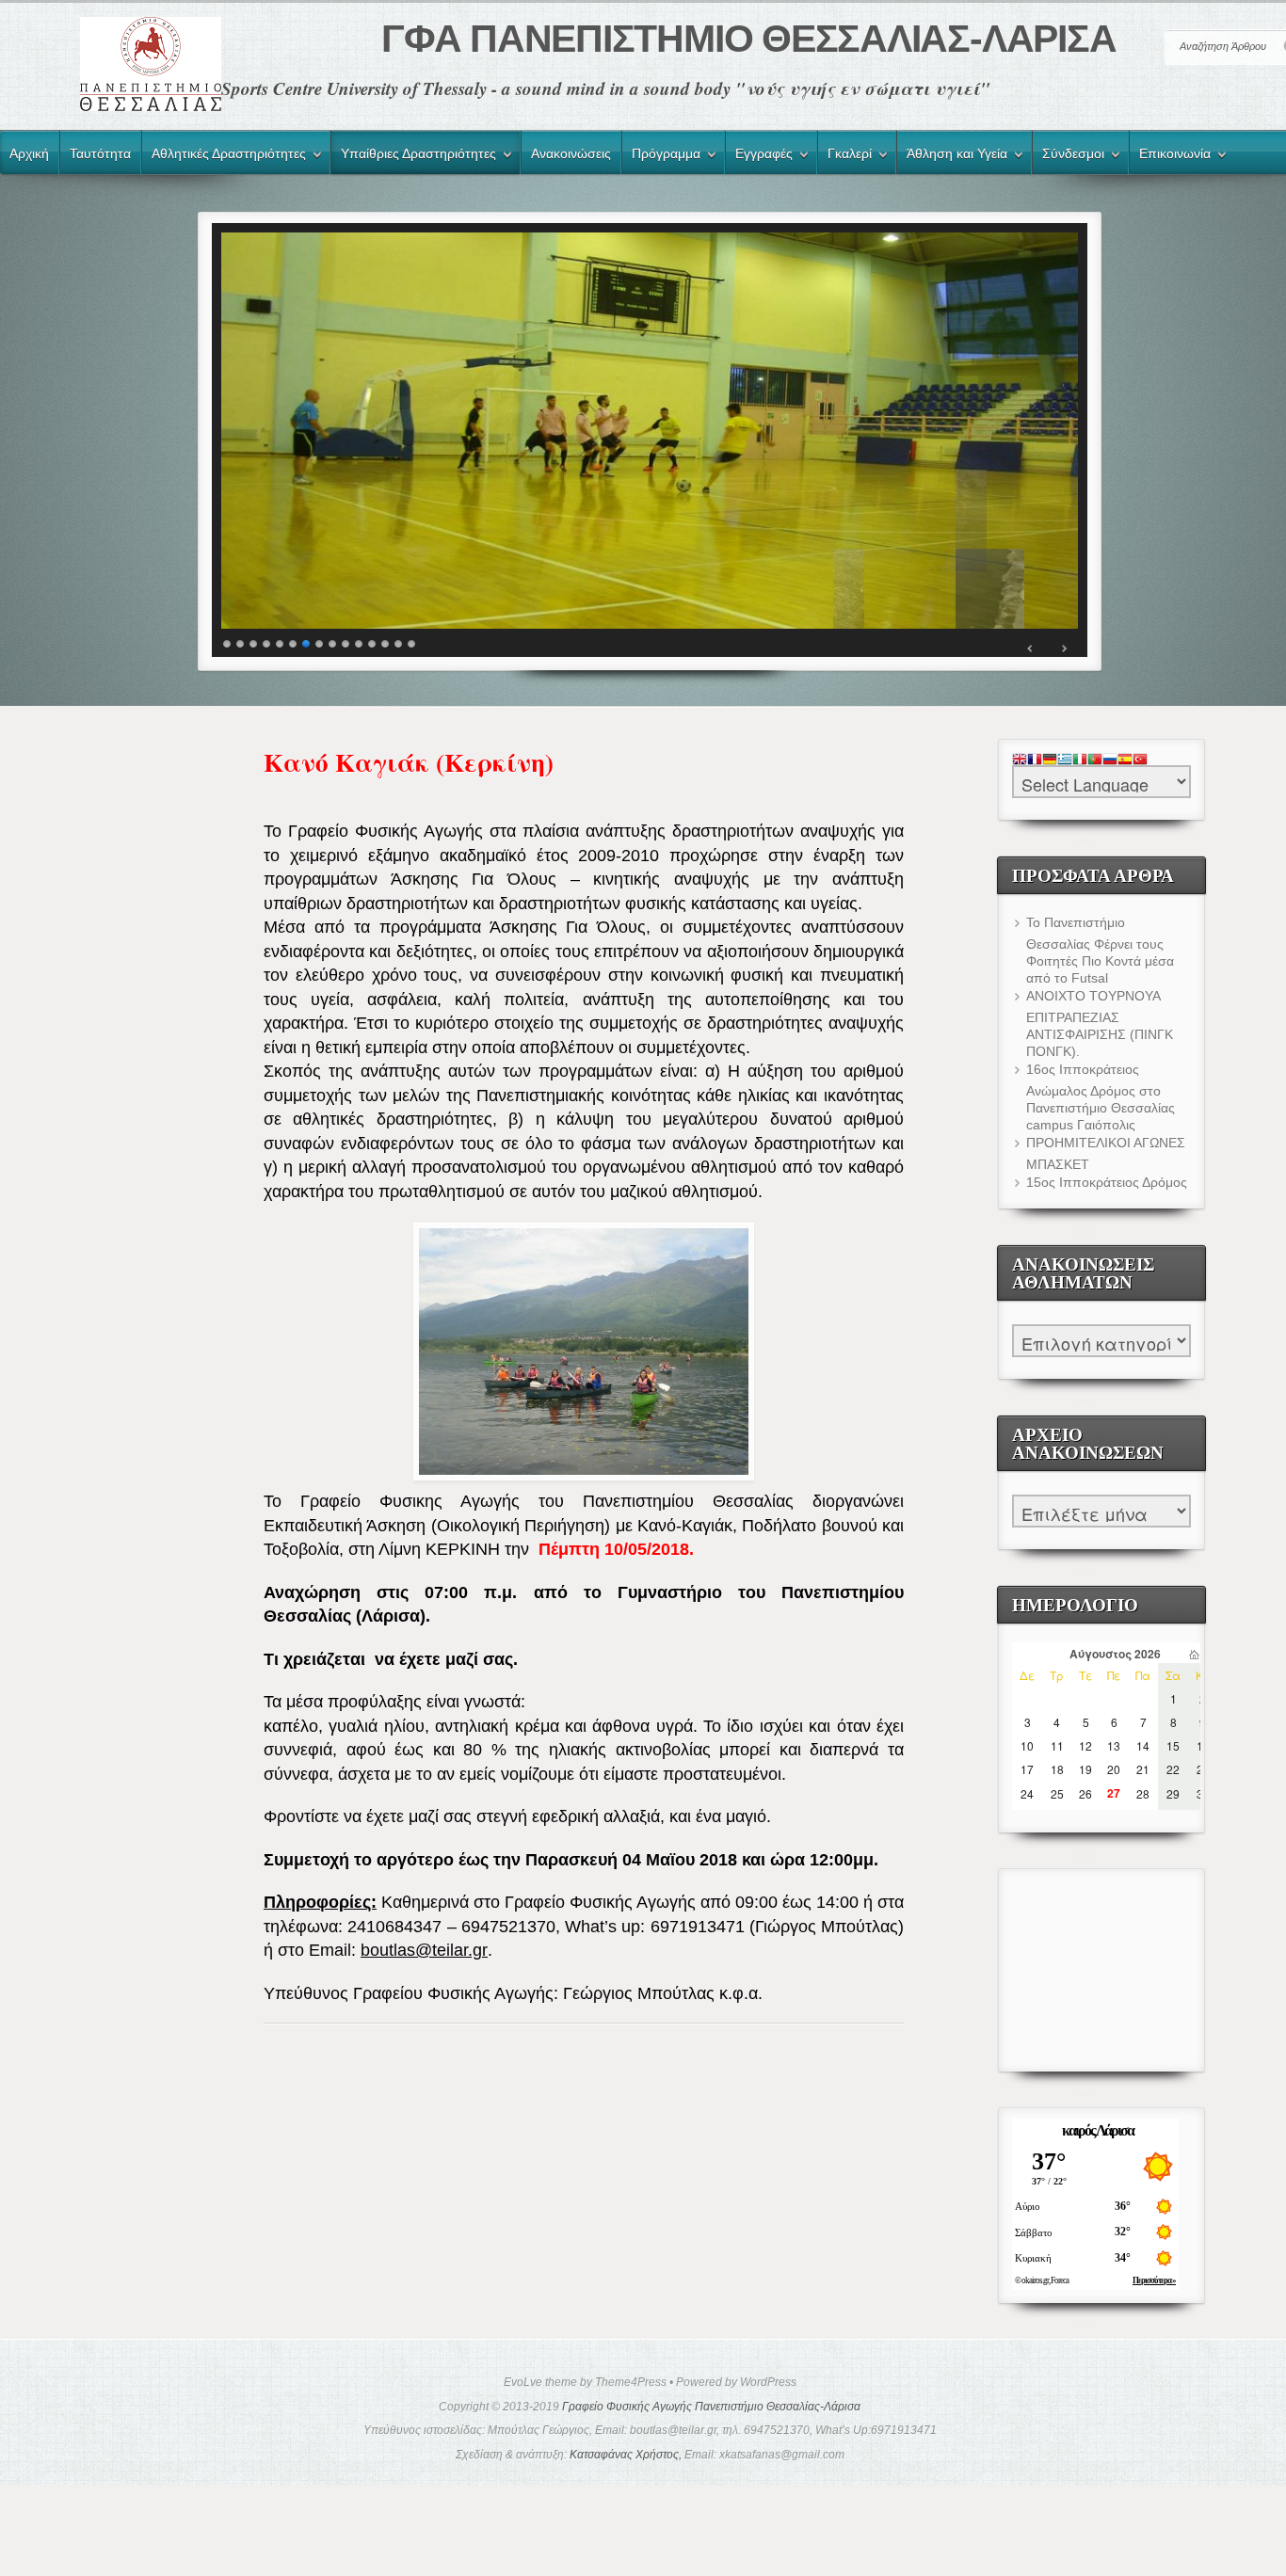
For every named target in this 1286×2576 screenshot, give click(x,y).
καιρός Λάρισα (1098, 2130)
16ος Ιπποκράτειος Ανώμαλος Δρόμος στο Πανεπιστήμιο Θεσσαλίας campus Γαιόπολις (1101, 1097)
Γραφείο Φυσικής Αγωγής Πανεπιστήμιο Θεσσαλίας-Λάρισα (711, 2407)
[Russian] (1110, 760)
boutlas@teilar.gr (424, 1950)
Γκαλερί (845, 156)
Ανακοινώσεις (571, 153)
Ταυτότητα (100, 153)
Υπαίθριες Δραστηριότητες (414, 156)
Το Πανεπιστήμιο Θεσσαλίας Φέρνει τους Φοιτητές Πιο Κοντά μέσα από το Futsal (1100, 950)
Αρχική (29, 153)
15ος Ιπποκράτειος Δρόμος (1107, 1182)
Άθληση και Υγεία (952, 156)
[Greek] (1065, 760)
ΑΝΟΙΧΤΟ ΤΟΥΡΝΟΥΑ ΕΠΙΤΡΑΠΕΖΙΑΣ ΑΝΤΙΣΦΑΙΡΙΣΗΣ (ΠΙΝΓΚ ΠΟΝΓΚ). (1100, 1024)
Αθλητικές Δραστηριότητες (224, 156)
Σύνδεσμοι (1069, 156)
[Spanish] (1125, 760)
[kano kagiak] (584, 1352)
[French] (1035, 760)
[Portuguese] (1095, 760)
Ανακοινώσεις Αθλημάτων (1101, 1322)
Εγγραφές (759, 156)
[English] (1020, 760)
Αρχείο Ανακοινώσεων (1101, 1492)
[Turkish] (1140, 760)
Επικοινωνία (1170, 156)
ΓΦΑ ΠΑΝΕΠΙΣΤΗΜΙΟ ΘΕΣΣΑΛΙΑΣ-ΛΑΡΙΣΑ (748, 39)
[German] (1050, 760)
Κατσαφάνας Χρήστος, (626, 2455)
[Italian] (1080, 760)
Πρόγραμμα (661, 156)
